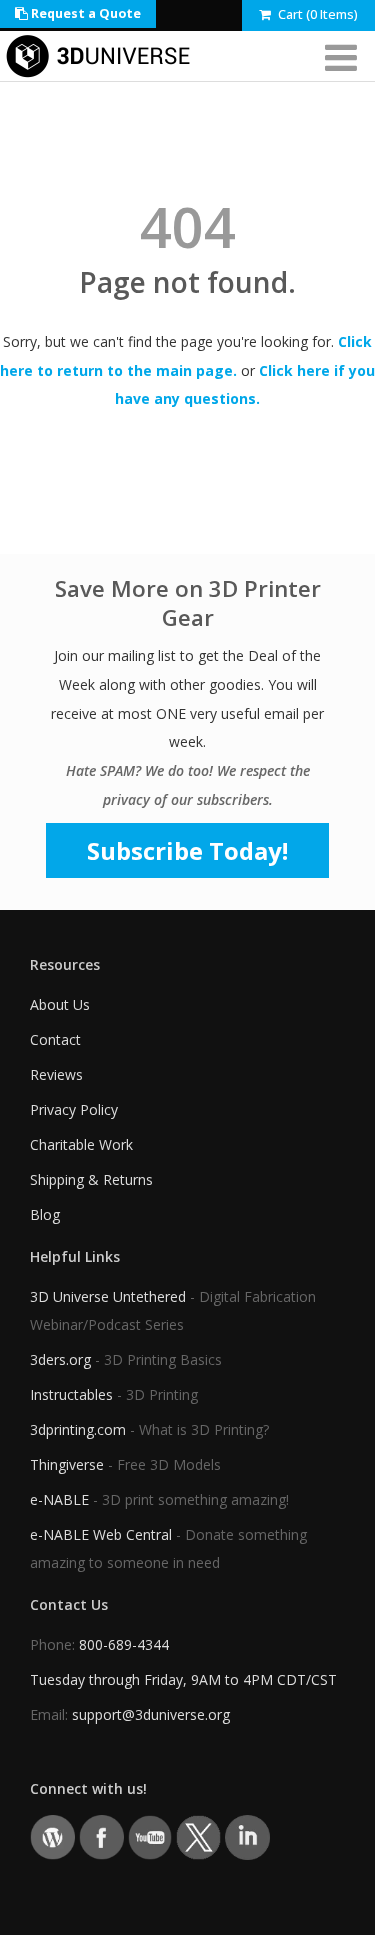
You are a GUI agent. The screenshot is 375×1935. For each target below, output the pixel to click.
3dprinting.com (78, 1429)
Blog (45, 1214)
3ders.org (60, 1359)
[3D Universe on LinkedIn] (247, 1835)
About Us (60, 1004)
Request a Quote (84, 13)
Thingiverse (67, 1464)
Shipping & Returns (91, 1179)
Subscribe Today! (187, 850)
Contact (55, 1039)
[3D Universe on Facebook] (101, 1835)
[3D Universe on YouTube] (150, 1835)
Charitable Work (81, 1144)
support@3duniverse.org (151, 1714)
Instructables (71, 1394)
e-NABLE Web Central (101, 1534)
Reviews (56, 1074)
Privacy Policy (74, 1109)
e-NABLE (59, 1499)
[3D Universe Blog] (52, 1835)
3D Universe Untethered (108, 1296)
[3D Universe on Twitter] (198, 1835)
